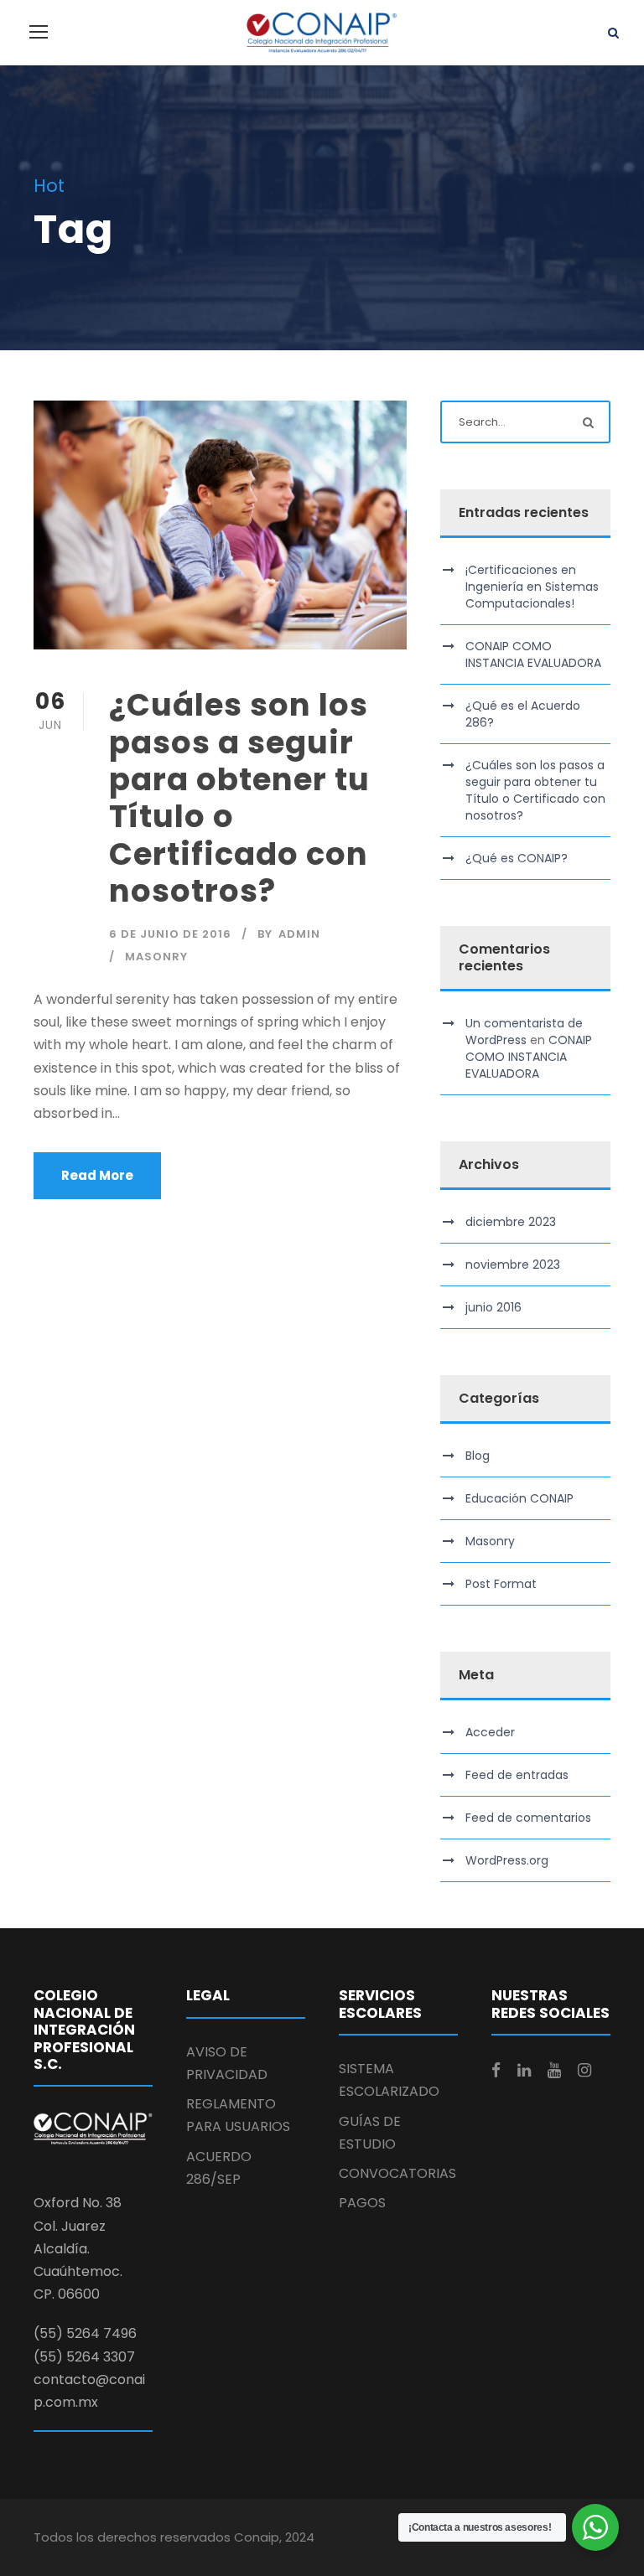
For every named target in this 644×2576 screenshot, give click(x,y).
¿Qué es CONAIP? (517, 858)
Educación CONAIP (519, 1498)
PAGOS (362, 2203)
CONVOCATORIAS (397, 2173)
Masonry (156, 957)
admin (299, 934)
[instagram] (584, 2071)
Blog (478, 1456)
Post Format (501, 1584)
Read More (97, 1175)
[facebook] (496, 2071)
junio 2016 (493, 1307)
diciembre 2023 (511, 1222)
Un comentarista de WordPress (524, 1032)
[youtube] (554, 2071)
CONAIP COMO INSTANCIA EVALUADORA (533, 654)
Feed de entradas (517, 1775)
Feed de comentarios (528, 1818)
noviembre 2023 (513, 1265)
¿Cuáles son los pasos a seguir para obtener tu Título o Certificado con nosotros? (239, 798)
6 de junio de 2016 (170, 934)
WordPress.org (507, 1860)
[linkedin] (524, 2071)
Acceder (490, 1732)
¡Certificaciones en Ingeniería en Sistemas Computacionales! (532, 587)
